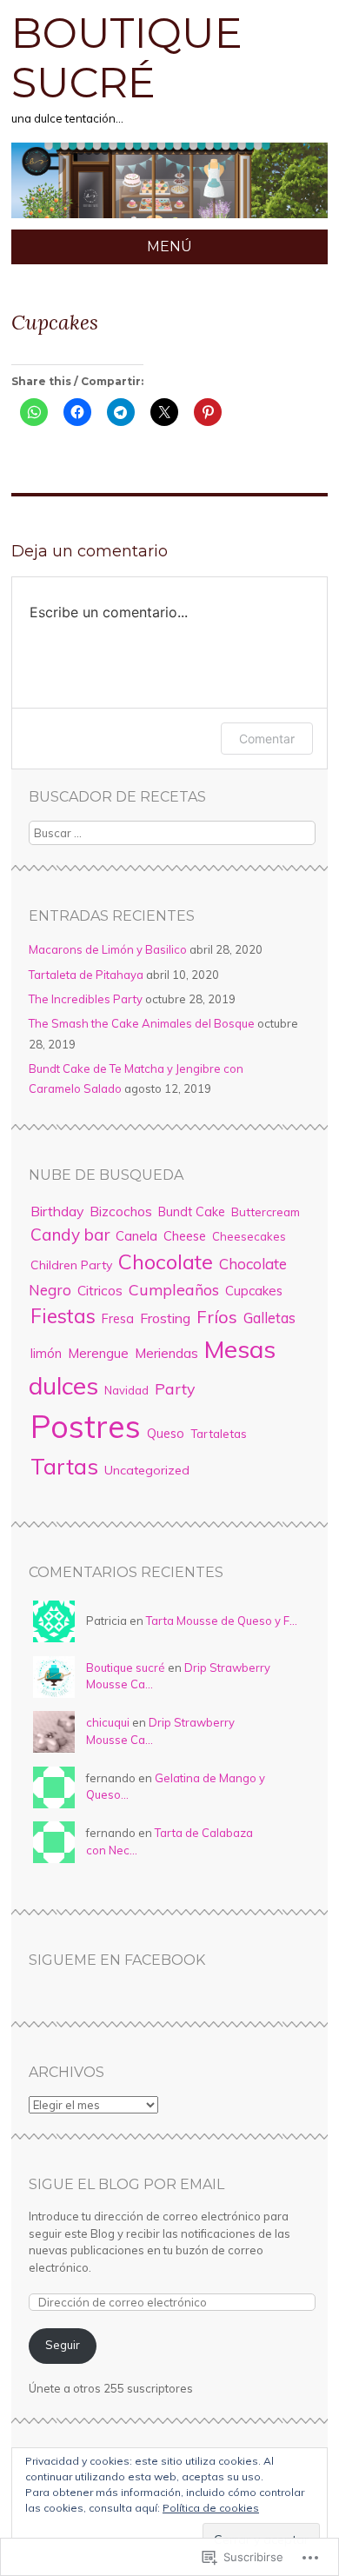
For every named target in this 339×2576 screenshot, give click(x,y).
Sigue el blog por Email (126, 2184)
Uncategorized (147, 1470)
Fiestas (63, 1316)
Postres (86, 1426)
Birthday (57, 1211)
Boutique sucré (127, 58)
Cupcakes (254, 1291)
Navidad (126, 1390)
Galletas (269, 1318)
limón (46, 1353)
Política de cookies (211, 2508)
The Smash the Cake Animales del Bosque (142, 1023)
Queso (166, 1434)
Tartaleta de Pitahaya (86, 975)
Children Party (71, 1265)
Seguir (63, 2345)
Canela (136, 1236)
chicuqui (108, 1722)
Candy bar (70, 1235)
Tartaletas (219, 1434)
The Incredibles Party (86, 999)
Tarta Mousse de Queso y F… (222, 1621)
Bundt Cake (192, 1212)
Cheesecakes (249, 1236)
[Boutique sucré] (169, 219)
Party (175, 1388)
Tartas (64, 1466)
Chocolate (166, 1261)
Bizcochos (121, 1211)
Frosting (165, 1318)
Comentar (267, 739)
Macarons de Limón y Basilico (108, 949)
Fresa (118, 1319)
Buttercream (266, 1211)
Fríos (217, 1317)
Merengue (98, 1353)
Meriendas (166, 1353)
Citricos (100, 1291)
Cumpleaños (174, 1289)
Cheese (185, 1236)
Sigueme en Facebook (117, 1960)
